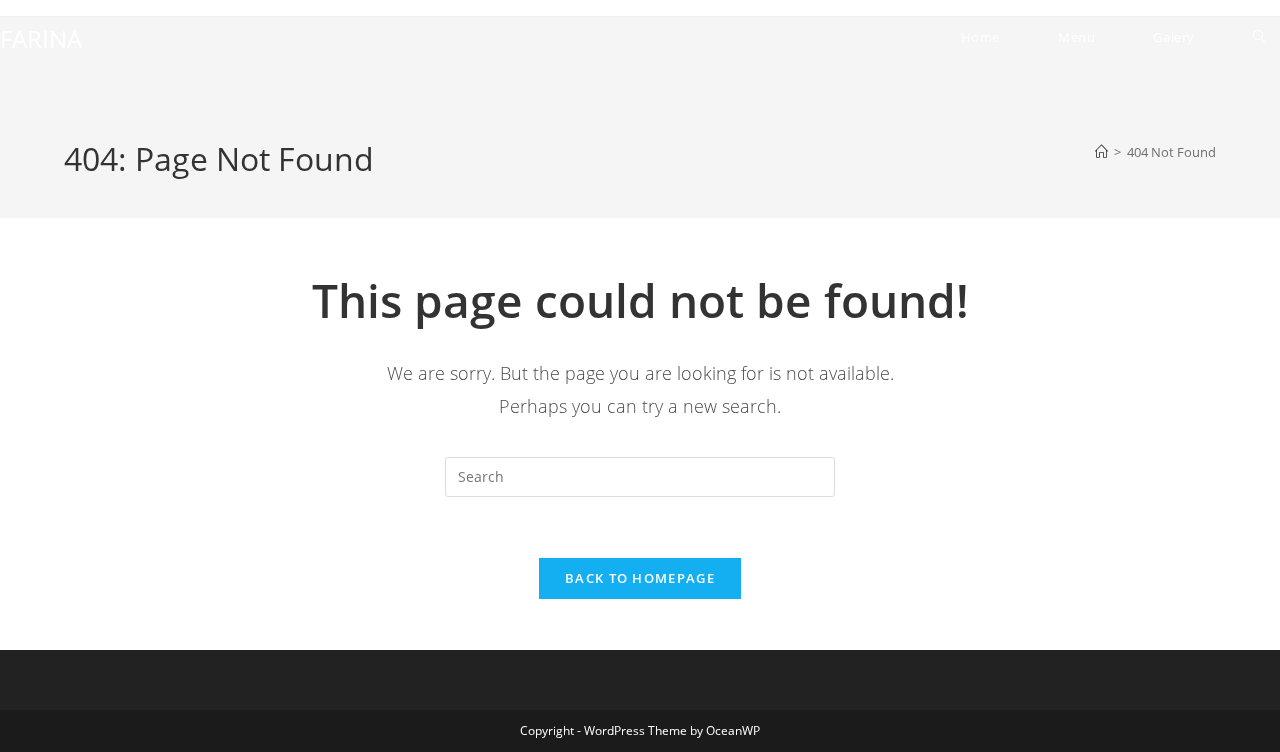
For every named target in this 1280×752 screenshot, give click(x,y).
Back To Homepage (640, 578)
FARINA (41, 38)
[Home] (1101, 152)
